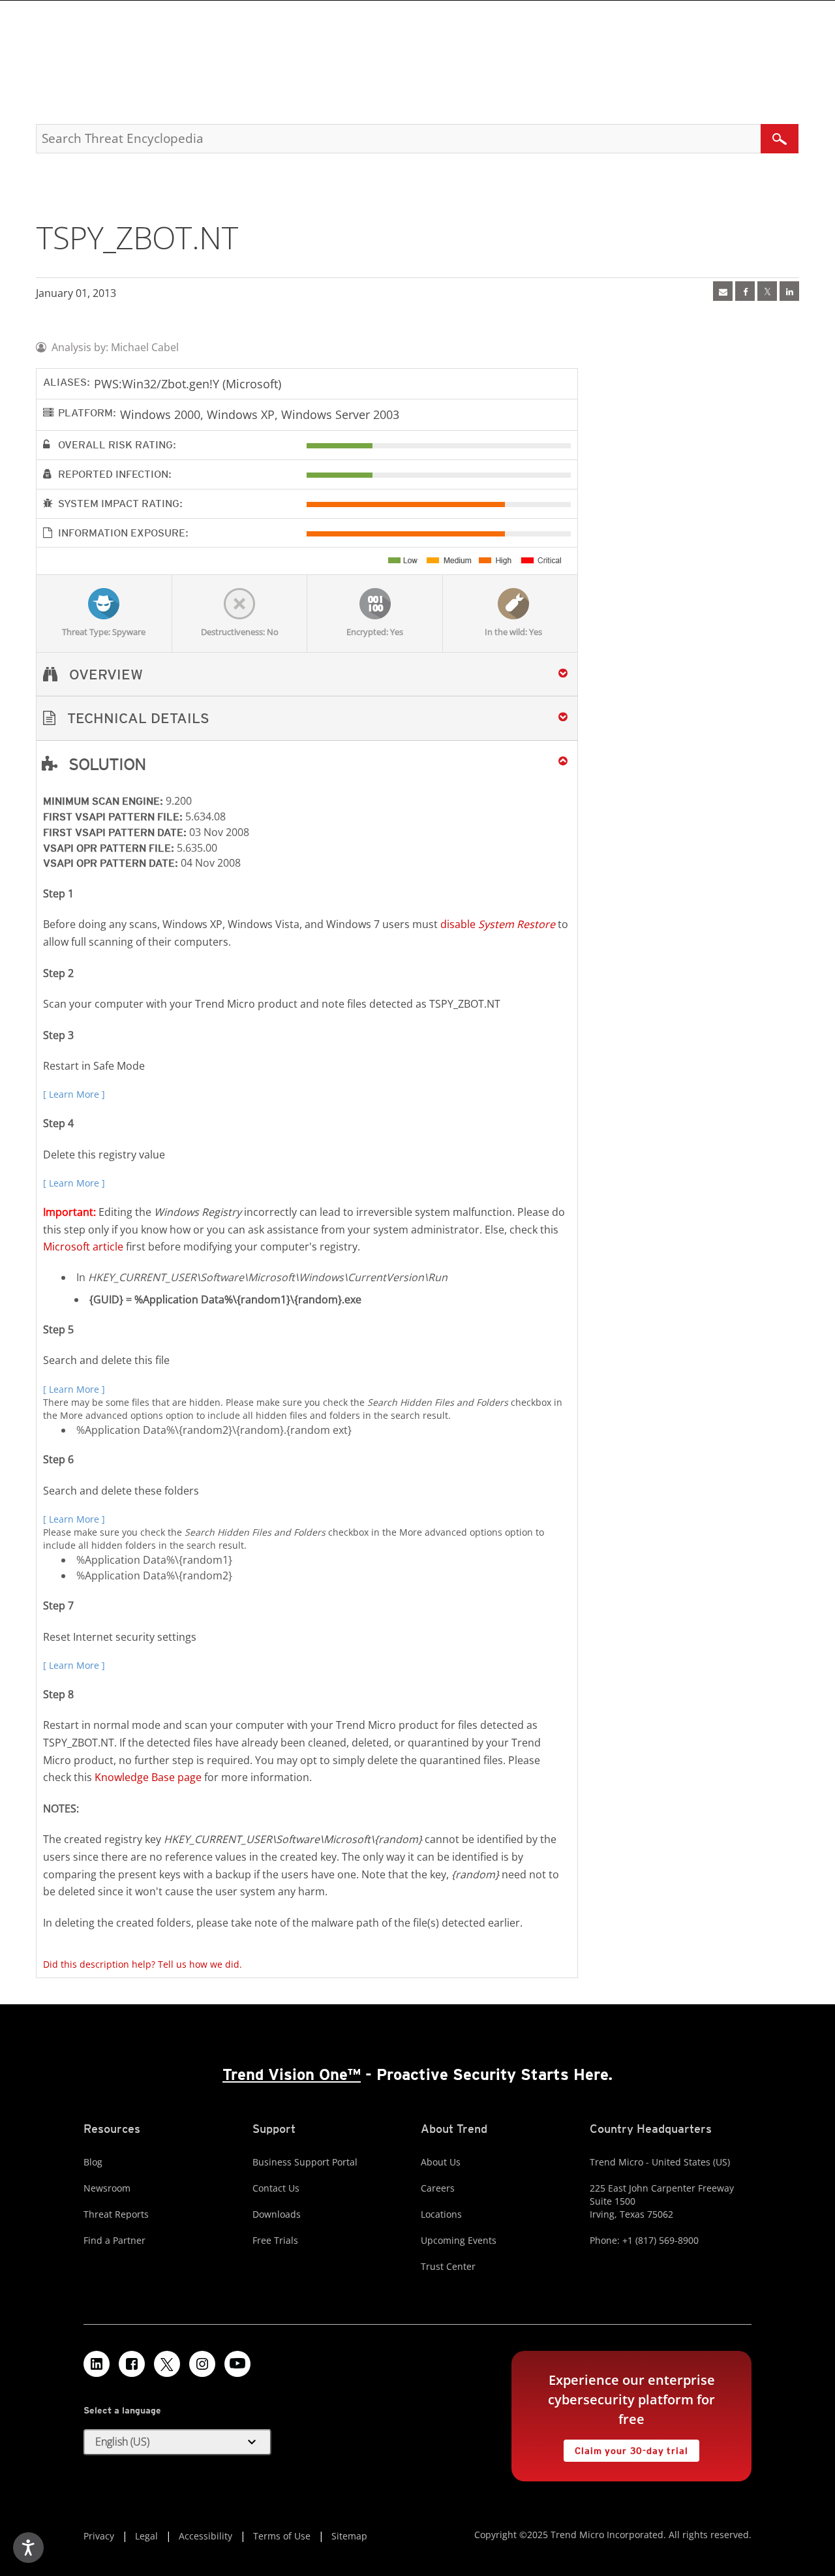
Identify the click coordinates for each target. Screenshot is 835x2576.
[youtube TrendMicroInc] (237, 2364)
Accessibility (205, 2536)
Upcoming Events (459, 2240)
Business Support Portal (305, 2162)
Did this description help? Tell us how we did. (143, 1964)
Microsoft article (83, 1247)
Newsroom (107, 2188)
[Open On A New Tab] (767, 291)
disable (498, 924)
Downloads (277, 2214)
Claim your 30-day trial (626, 2448)
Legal (146, 2536)
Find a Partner (114, 2240)
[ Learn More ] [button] (74, 1094)
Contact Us (276, 2188)
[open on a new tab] (167, 2364)
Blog (93, 2162)
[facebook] (745, 291)
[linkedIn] (789, 291)
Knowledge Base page (148, 1777)
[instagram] (202, 2364)
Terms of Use (282, 2536)
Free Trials (275, 2240)
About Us (441, 2162)
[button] (307, 718)
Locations (441, 2214)
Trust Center (448, 2266)
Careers (438, 2188)
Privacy (99, 2536)
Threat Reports (116, 2214)
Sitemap (349, 2536)
